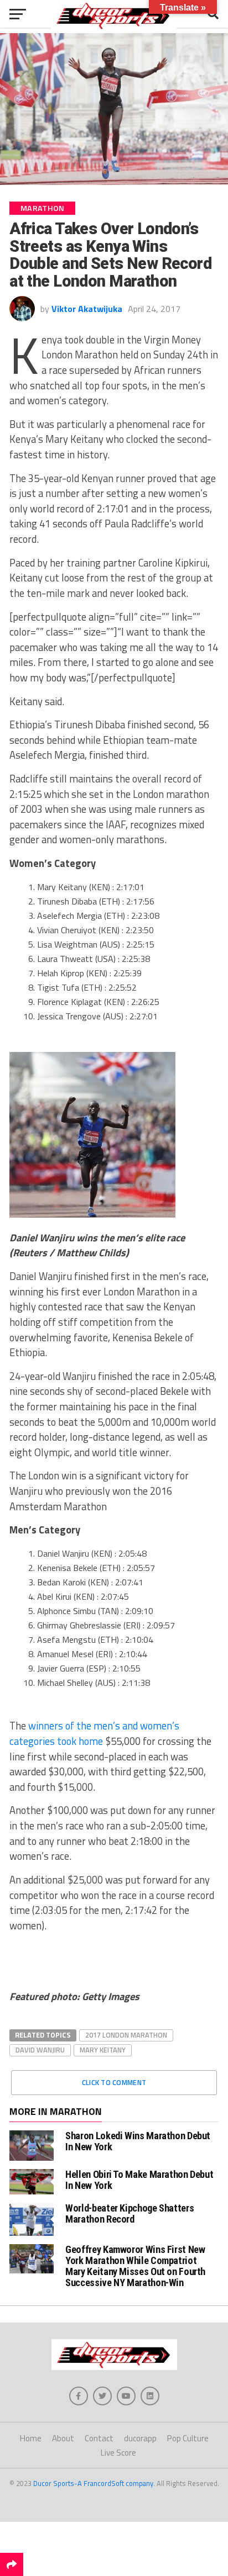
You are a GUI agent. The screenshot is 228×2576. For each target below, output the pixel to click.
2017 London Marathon (126, 2035)
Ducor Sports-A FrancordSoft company (93, 2483)
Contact (99, 2438)
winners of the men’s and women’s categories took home (94, 1733)
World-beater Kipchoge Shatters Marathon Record (129, 2213)
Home (31, 2438)
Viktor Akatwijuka (87, 309)
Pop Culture (188, 2438)
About (63, 2438)
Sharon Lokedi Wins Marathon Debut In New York (138, 2141)
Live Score (118, 2453)
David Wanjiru (40, 2050)
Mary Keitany (103, 2050)
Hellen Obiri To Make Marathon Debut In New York (139, 2180)
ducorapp (140, 2438)
